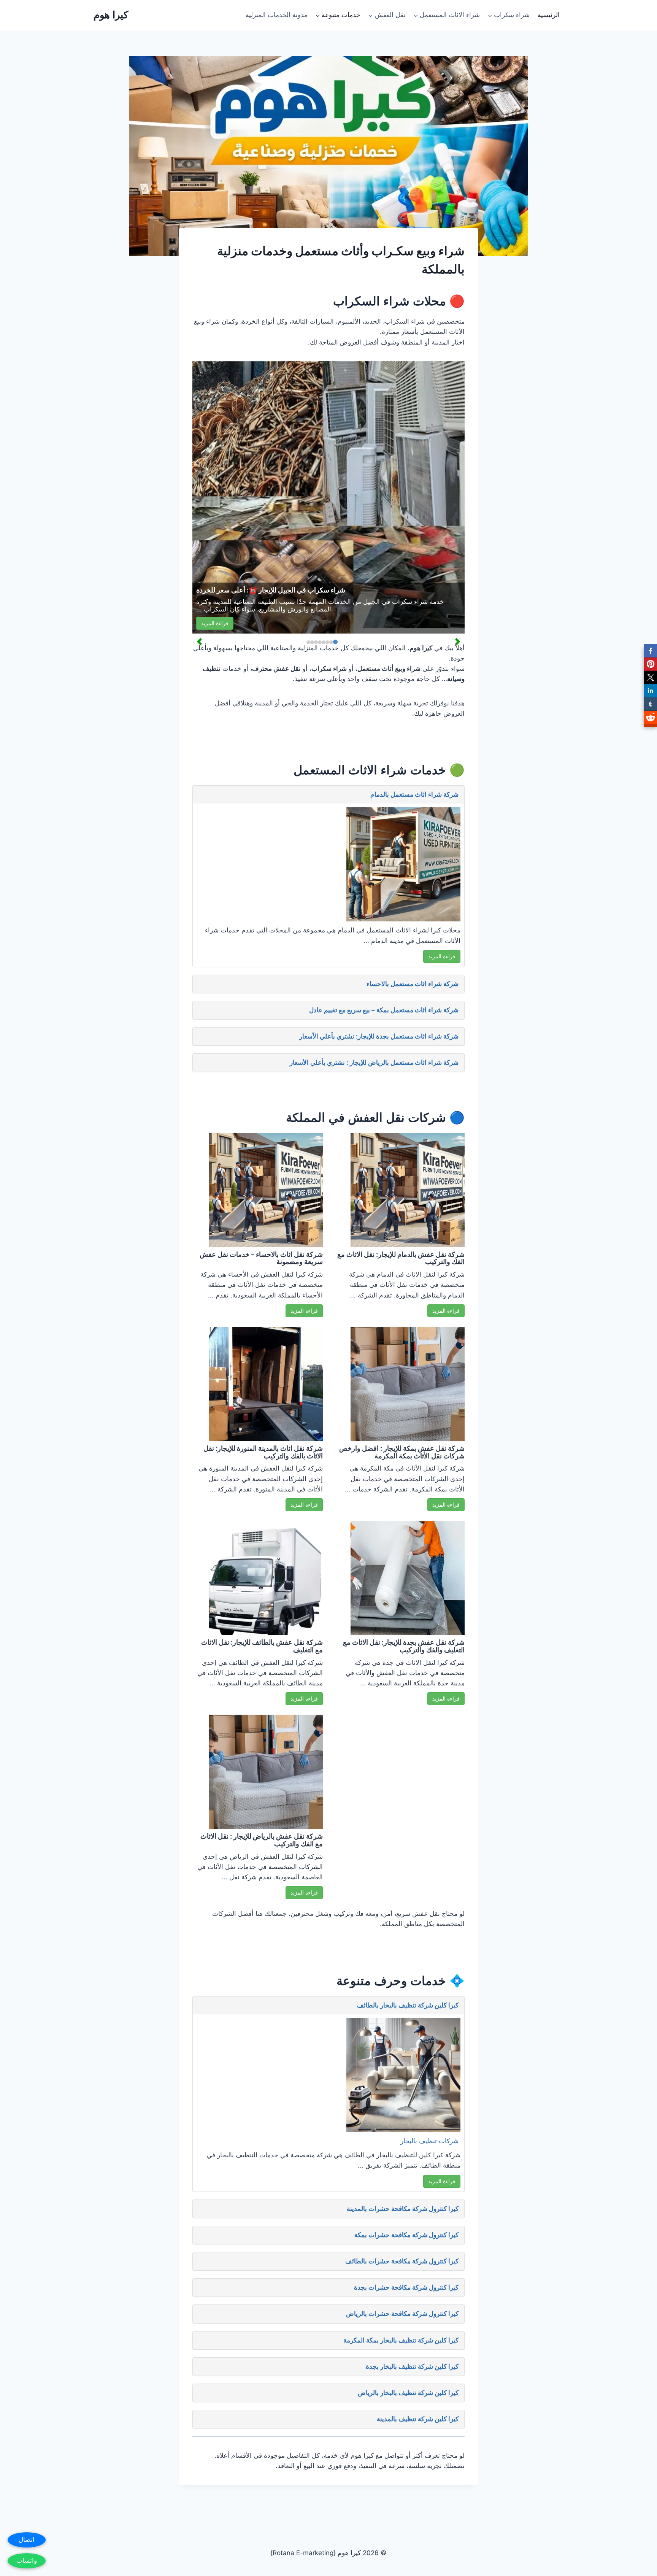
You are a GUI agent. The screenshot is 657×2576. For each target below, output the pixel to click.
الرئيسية (549, 15)
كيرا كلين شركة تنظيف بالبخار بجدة (412, 2366)
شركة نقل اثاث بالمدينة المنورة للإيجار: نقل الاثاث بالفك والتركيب (263, 1452)
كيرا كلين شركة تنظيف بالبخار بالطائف (408, 2005)
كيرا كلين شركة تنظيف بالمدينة (418, 2419)
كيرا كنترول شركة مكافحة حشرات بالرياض (402, 2314)
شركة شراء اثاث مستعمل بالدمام (414, 794)
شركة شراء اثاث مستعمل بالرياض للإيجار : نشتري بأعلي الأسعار (374, 1062)
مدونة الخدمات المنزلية (277, 15)
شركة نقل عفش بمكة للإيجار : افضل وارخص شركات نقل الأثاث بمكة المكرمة (402, 1452)
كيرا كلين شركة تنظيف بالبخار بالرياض (408, 2393)
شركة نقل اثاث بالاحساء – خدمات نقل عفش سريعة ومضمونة (261, 1258)
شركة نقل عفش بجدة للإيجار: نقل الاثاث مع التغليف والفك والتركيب (404, 1646)
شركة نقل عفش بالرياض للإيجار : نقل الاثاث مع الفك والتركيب (262, 1840)
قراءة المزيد (215, 623)
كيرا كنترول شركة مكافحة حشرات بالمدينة (403, 2209)
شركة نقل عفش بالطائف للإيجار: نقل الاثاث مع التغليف (262, 1646)
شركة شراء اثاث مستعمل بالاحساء (413, 984)
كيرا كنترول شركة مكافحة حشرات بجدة (406, 2287)
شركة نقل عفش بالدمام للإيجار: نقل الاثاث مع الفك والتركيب (401, 1258)
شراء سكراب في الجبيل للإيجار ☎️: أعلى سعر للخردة (271, 590)
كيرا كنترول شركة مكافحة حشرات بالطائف (402, 2261)
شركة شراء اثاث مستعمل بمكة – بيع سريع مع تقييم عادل (384, 1010)
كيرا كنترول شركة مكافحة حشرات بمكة (406, 2235)
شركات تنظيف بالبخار (429, 2141)
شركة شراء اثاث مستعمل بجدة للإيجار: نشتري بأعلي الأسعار (379, 1036)
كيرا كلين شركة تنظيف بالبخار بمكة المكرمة (401, 2340)
